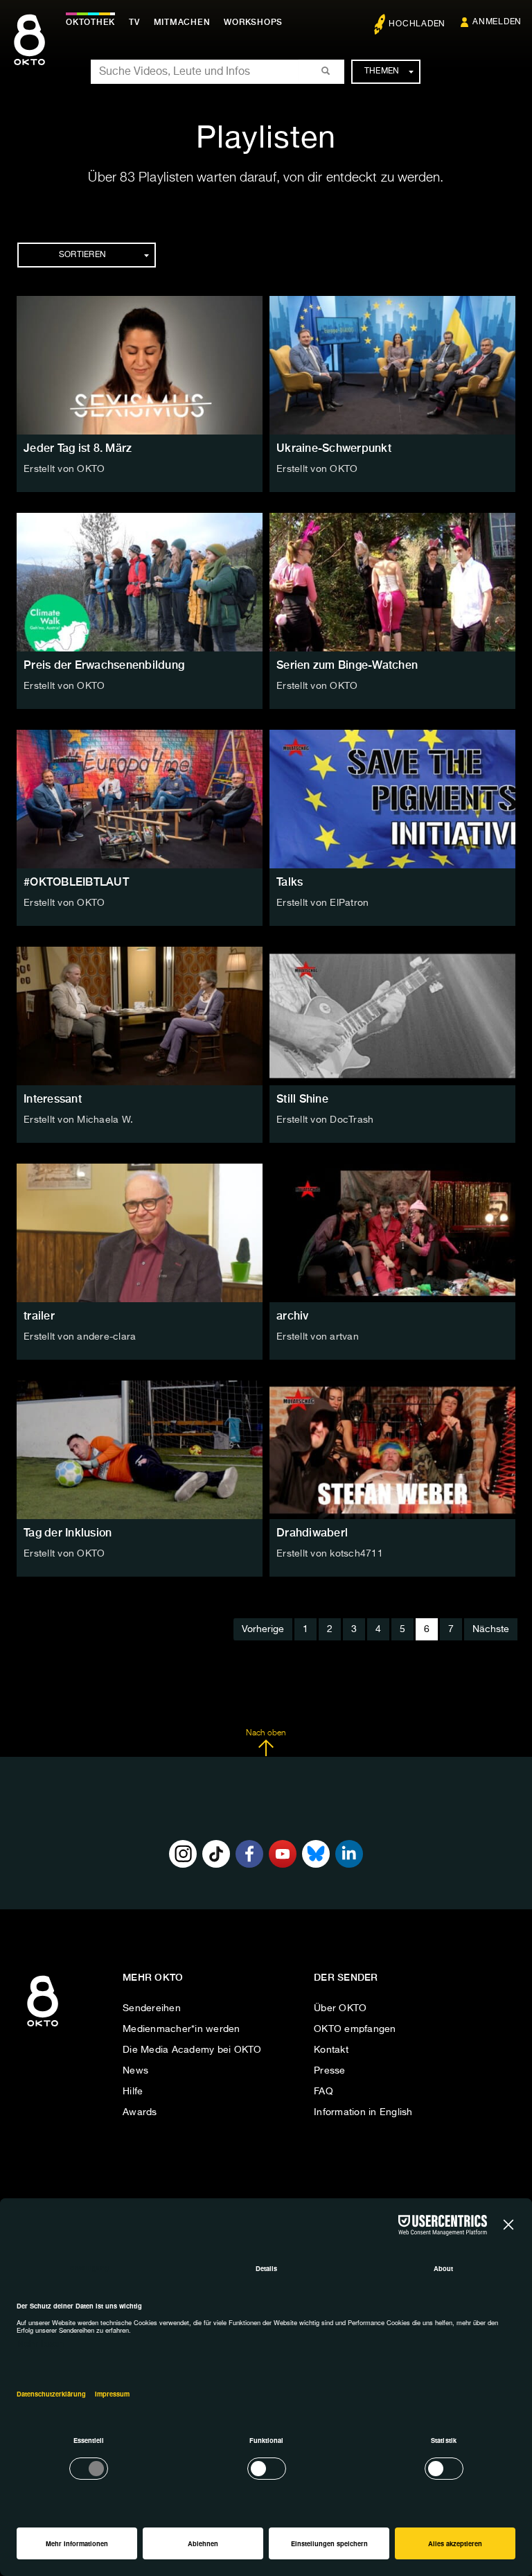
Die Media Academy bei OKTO (192, 2050)
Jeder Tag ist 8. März (78, 448)
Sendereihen (152, 2008)
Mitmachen (182, 22)
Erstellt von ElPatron (322, 903)
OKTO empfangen (355, 2029)
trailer (39, 1316)
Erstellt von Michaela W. (78, 1120)
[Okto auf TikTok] (216, 1854)
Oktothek (90, 22)
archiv (293, 1316)
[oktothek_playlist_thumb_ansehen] (140, 365)
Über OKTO (340, 2008)
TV (134, 22)
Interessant (53, 1099)
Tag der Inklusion (68, 1533)
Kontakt (331, 2050)
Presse (330, 2071)
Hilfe (133, 2092)
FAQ (323, 2092)
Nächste (491, 1629)
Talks (290, 882)
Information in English (363, 2112)
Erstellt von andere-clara (80, 1337)
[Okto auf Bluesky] (316, 1854)
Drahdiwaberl (312, 1533)
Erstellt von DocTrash (325, 1120)
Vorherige (263, 1629)
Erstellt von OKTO (64, 469)
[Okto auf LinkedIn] (349, 1854)
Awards (140, 2112)
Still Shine (302, 1099)
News (135, 2071)
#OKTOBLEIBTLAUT (76, 882)
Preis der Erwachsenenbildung (104, 665)
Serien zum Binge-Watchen (347, 665)
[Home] (43, 2027)
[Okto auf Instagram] (183, 1854)
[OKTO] (29, 52)
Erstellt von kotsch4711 (330, 1554)
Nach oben (266, 1733)
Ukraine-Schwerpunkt (334, 448)
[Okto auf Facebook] (249, 1854)
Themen (382, 71)
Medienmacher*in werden (181, 2029)
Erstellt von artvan (318, 1337)
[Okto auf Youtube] (283, 1854)
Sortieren (82, 255)
